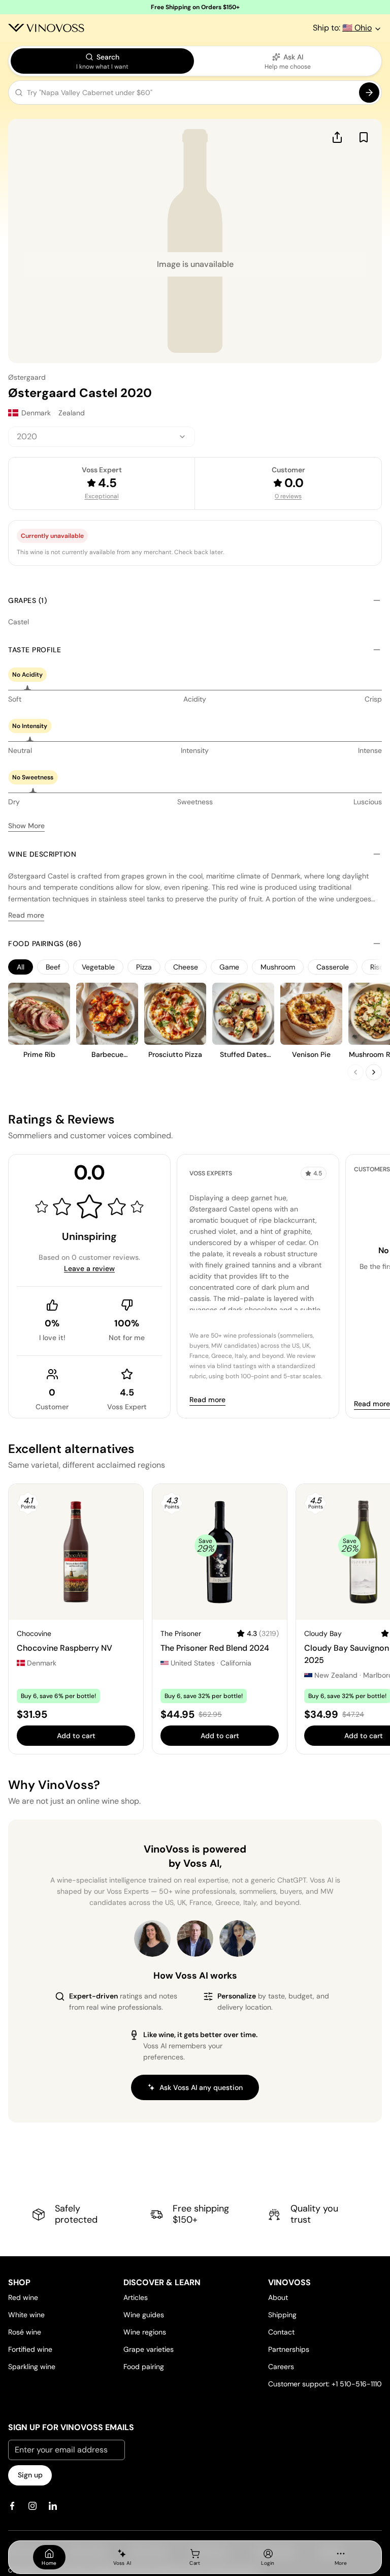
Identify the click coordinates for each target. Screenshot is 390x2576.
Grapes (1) (27, 600)
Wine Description (42, 854)
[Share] (337, 137)
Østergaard (27, 377)
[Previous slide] (355, 1072)
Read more (26, 915)
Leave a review (89, 1268)
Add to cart (76, 1736)
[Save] (364, 137)
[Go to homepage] (46, 28)
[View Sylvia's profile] (238, 1938)
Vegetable (98, 967)
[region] (195, 967)
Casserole (333, 967)
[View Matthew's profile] (195, 1938)
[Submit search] (369, 93)
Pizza (144, 967)
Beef (53, 967)
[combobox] (102, 437)
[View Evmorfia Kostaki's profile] (152, 1938)
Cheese (186, 967)
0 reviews (288, 496)
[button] (195, 95)
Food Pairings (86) (44, 944)
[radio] (102, 61)
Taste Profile (35, 650)
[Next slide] (374, 1072)
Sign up (30, 2475)
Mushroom (278, 967)
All (21, 967)
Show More (26, 826)
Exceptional (102, 496)
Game (229, 967)
